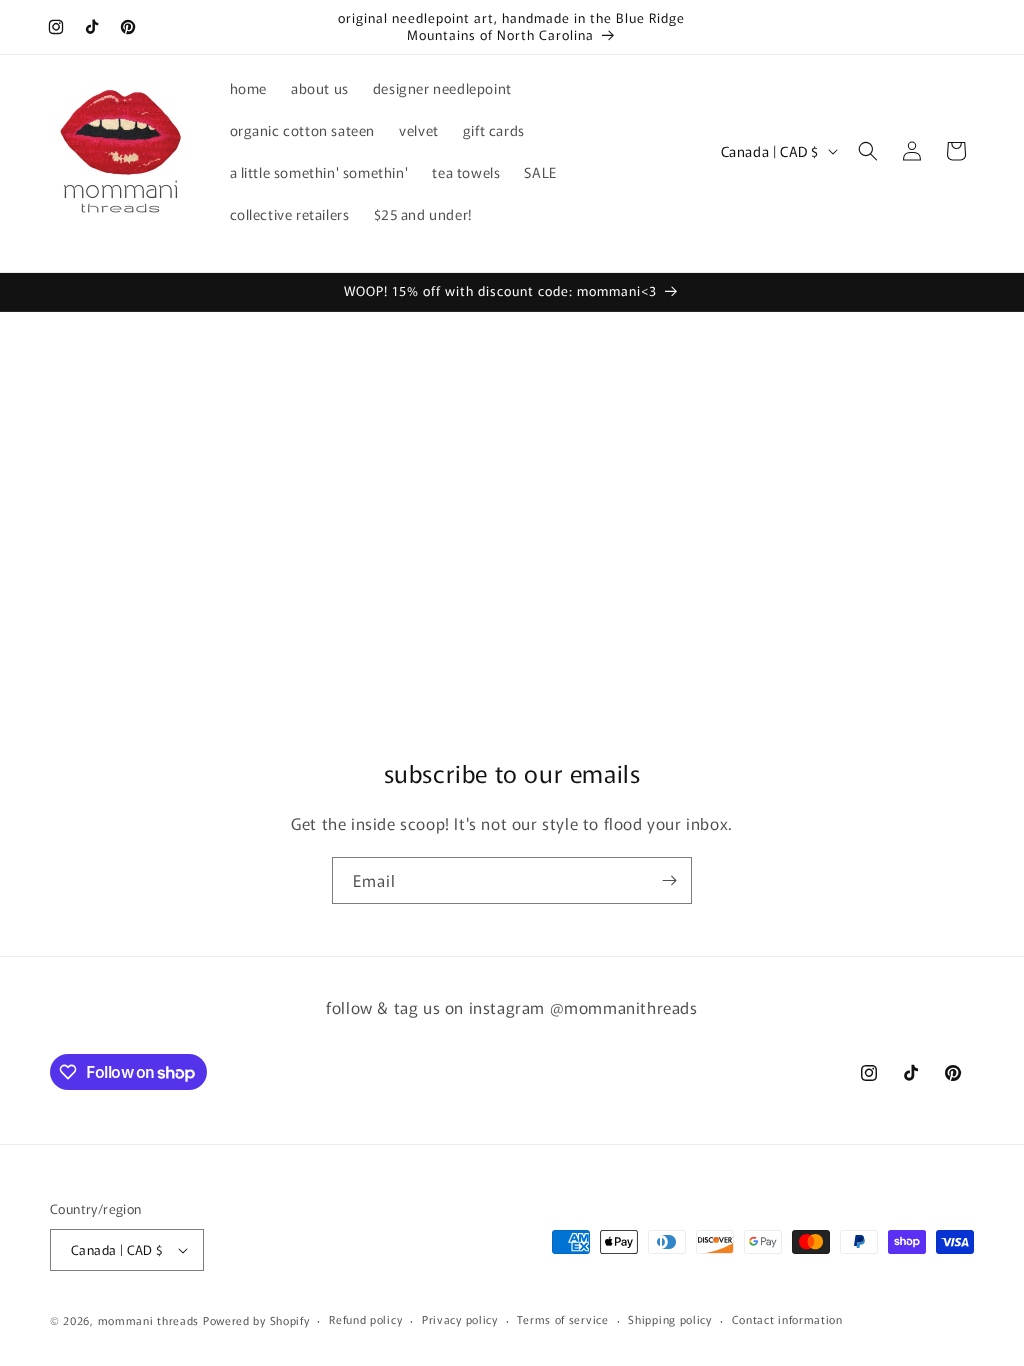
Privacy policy (460, 1319)
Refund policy (365, 1319)
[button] (868, 151)
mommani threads (149, 1320)
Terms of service (562, 1319)
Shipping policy (670, 1319)
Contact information (787, 1319)
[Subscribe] (669, 880)
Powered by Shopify (256, 1320)
